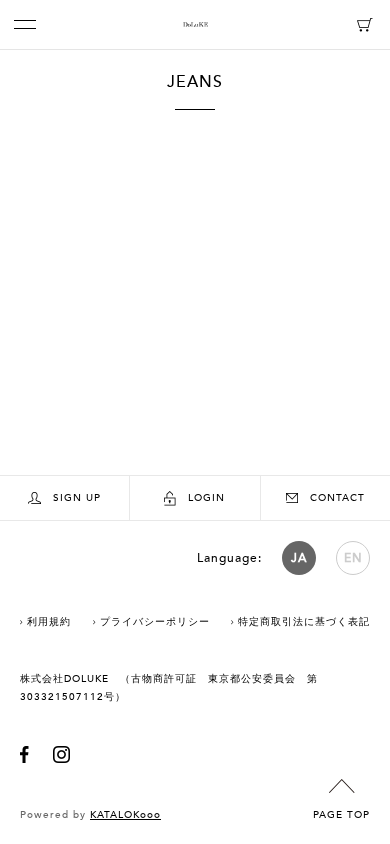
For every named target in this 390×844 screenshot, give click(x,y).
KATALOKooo (125, 815)
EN (353, 558)
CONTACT (337, 498)
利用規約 (49, 622)
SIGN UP (77, 498)
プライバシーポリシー (155, 622)
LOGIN (206, 498)
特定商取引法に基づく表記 (304, 622)
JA (299, 558)
